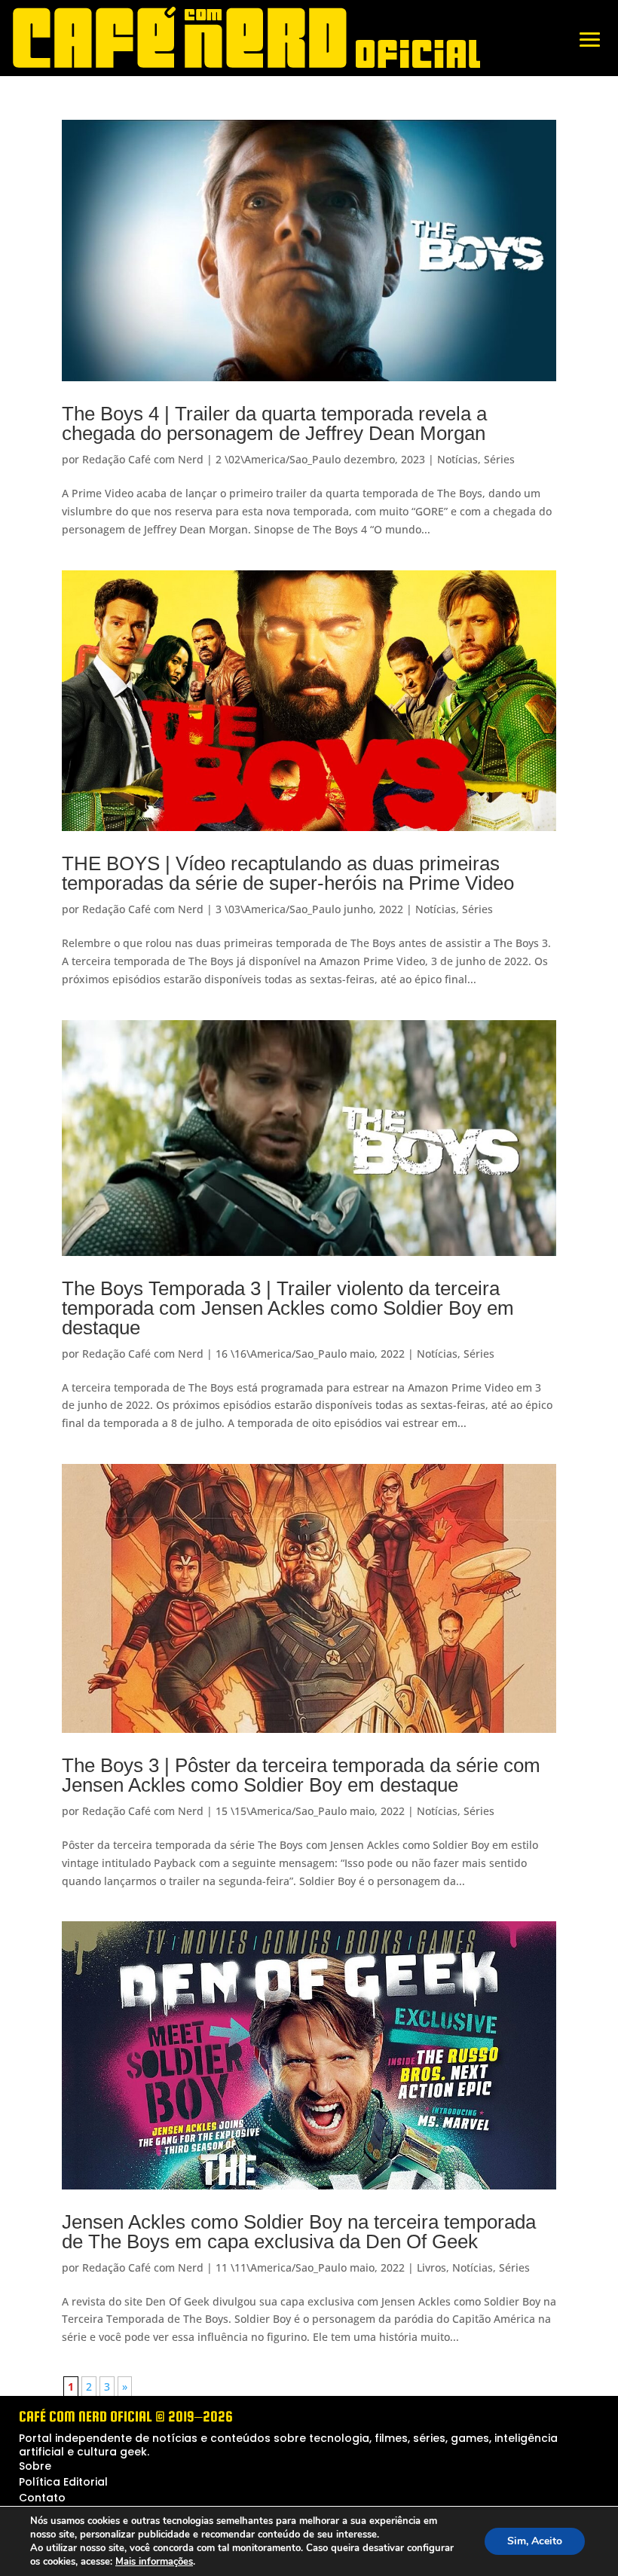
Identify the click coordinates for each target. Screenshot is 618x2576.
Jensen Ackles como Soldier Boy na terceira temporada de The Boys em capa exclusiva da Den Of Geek (299, 2232)
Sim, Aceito (535, 2541)
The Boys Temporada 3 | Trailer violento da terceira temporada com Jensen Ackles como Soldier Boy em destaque (288, 1308)
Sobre (35, 2466)
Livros (431, 2267)
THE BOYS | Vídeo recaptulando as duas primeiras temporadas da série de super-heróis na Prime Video (288, 873)
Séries (499, 459)
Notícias (457, 459)
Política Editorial (63, 2482)
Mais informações (154, 2562)
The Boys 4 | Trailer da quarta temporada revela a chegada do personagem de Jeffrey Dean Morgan (274, 423)
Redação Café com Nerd (143, 459)
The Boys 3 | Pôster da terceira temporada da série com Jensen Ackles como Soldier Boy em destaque (301, 1775)
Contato (42, 2498)
